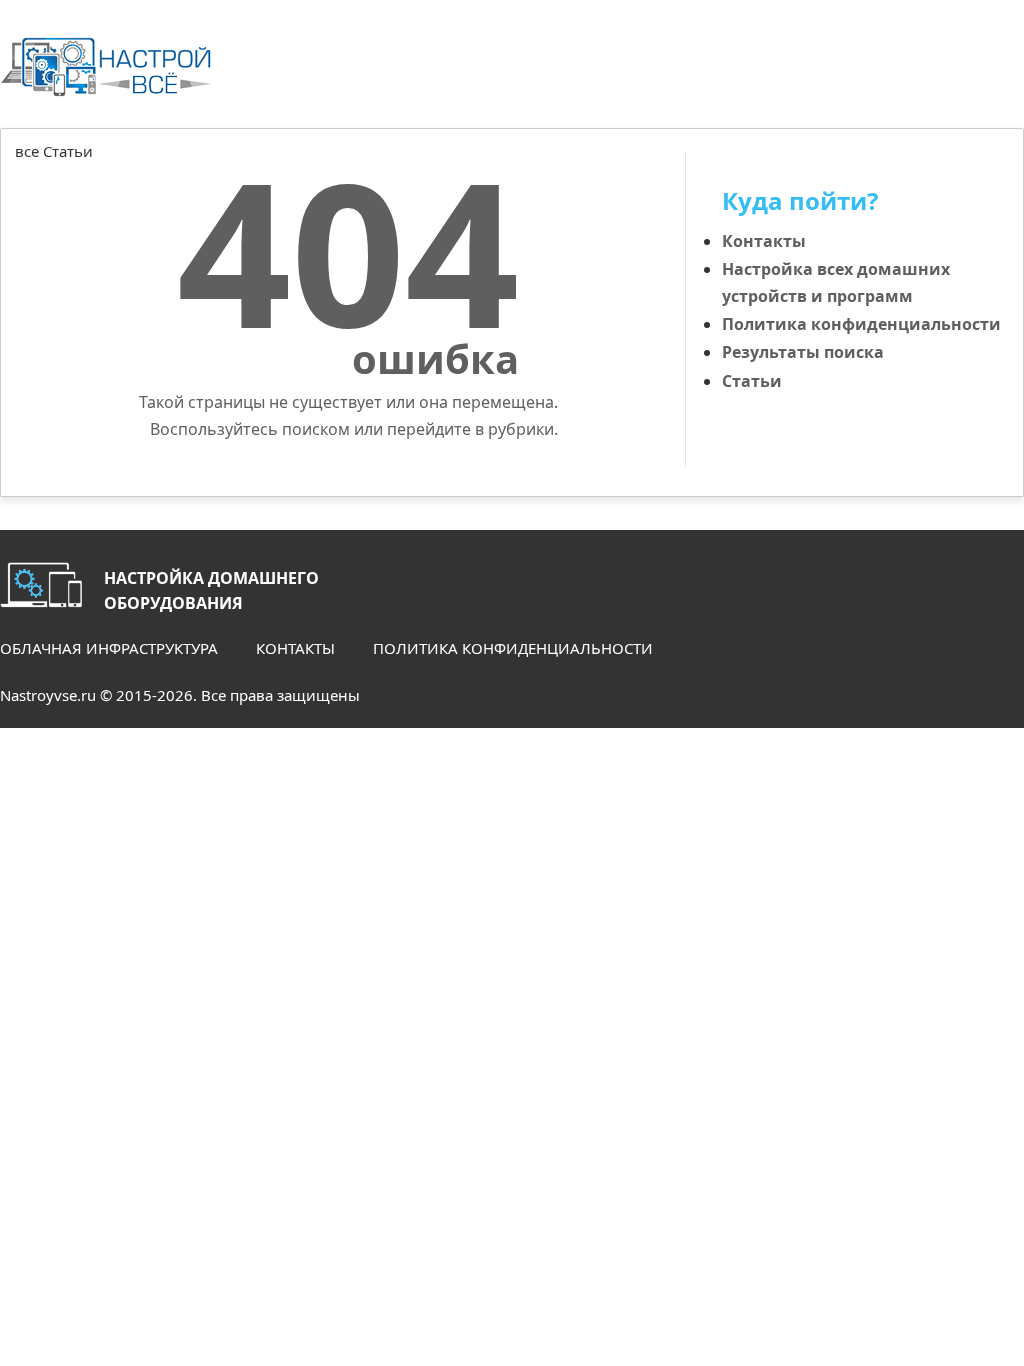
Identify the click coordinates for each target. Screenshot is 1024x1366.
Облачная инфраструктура (109, 648)
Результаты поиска (803, 352)
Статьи (752, 381)
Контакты (764, 241)
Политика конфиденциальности (861, 324)
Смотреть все (970, 174)
